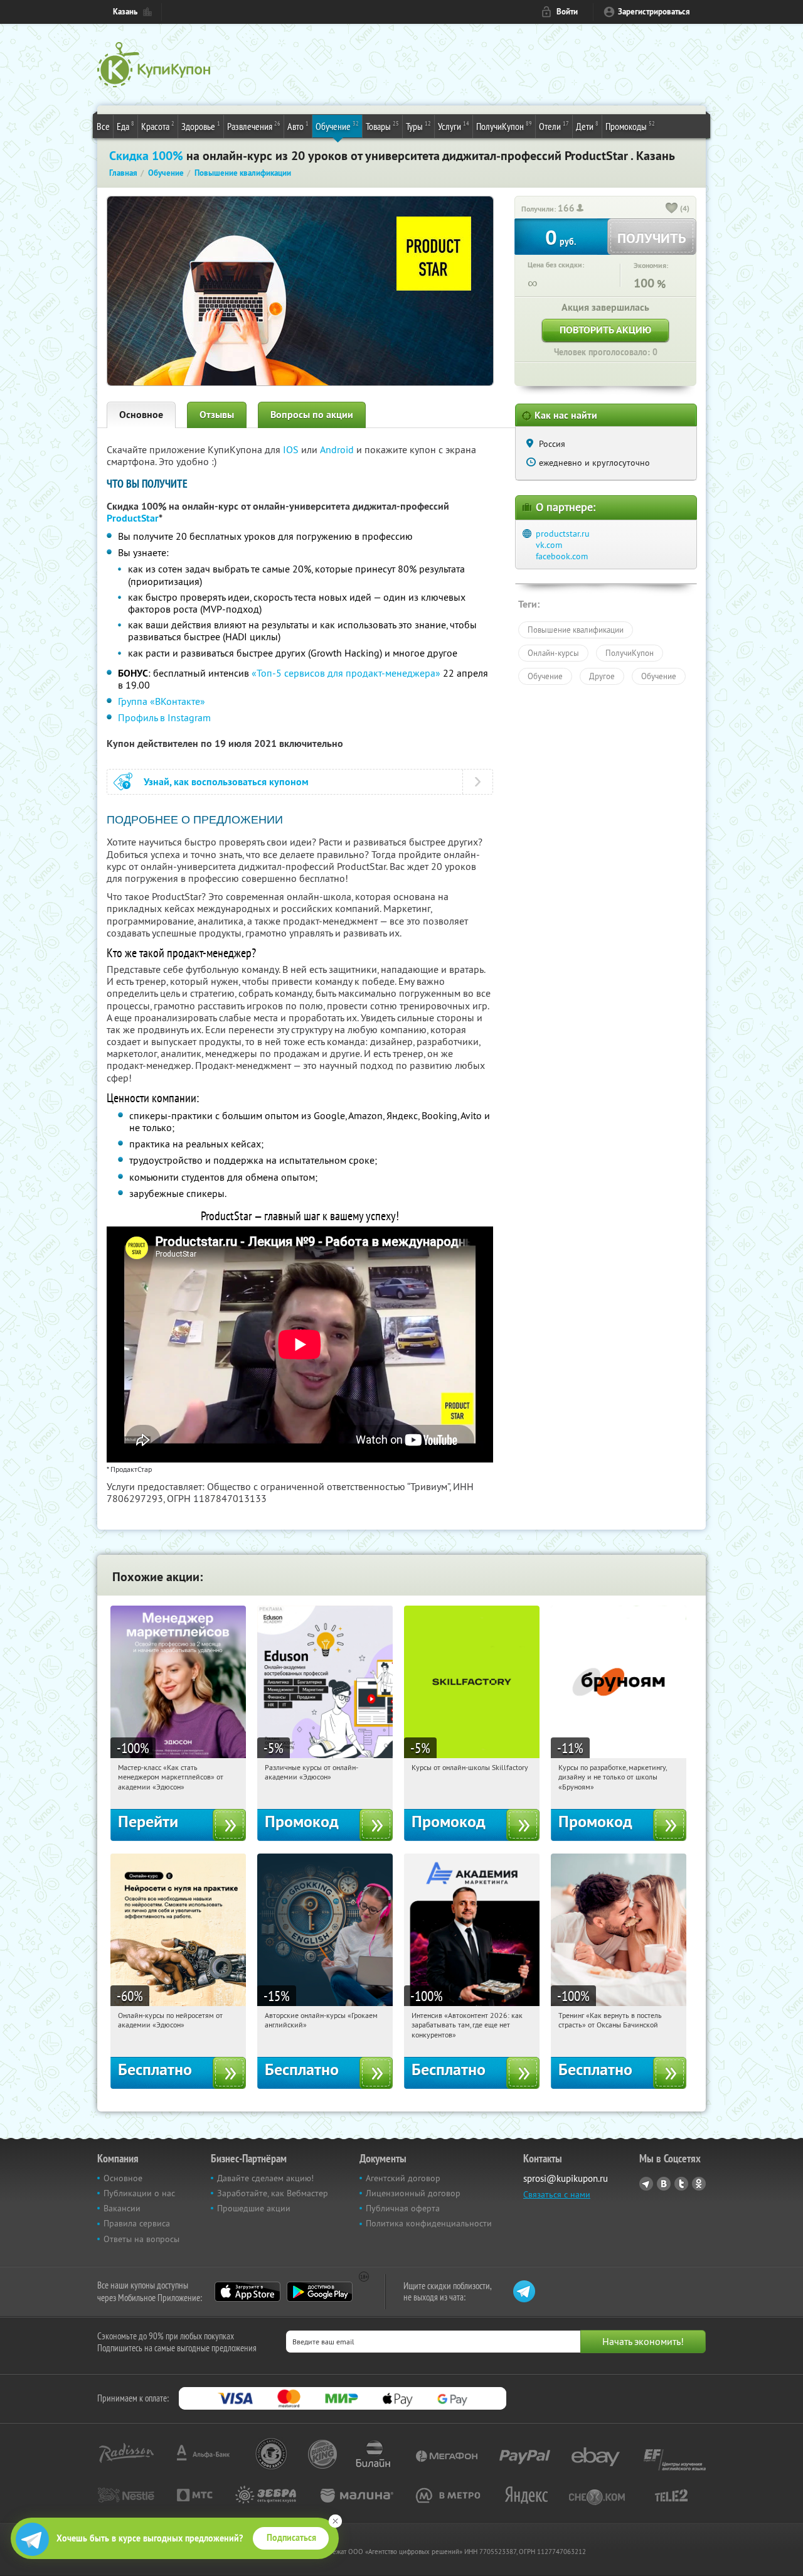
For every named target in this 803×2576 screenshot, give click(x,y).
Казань (125, 12)
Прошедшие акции (254, 2208)
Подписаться (291, 2538)
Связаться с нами (557, 2194)
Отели (554, 126)
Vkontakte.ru (664, 2184)
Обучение (337, 126)
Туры (418, 126)
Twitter (681, 2184)
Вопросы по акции (312, 415)
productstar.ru (563, 534)
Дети (587, 126)
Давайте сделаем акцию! (265, 2178)
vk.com (549, 545)
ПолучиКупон (504, 126)
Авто (298, 126)
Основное (141, 415)
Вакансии (122, 2208)
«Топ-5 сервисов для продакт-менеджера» (346, 673)
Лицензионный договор (413, 2193)
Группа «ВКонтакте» (162, 701)
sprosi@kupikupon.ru (566, 2178)
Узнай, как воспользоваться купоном (226, 782)
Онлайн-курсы (553, 653)
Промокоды (630, 126)
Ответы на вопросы (141, 2239)
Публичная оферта (403, 2208)
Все (103, 126)
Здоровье (201, 126)
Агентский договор (403, 2178)
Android (338, 449)
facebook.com (562, 556)
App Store (247, 2292)
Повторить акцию (605, 330)
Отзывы (217, 415)
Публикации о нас (139, 2193)
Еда (125, 126)
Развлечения (254, 126)
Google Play (320, 2292)
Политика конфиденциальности (429, 2223)
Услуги (454, 126)
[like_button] (672, 209)
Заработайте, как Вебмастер (273, 2193)
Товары (382, 126)
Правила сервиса (137, 2223)
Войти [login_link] (567, 12)
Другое (602, 676)
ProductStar (133, 518)
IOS (292, 449)
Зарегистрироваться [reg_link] (654, 12)
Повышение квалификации (576, 630)
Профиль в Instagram (164, 717)
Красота (158, 126)
